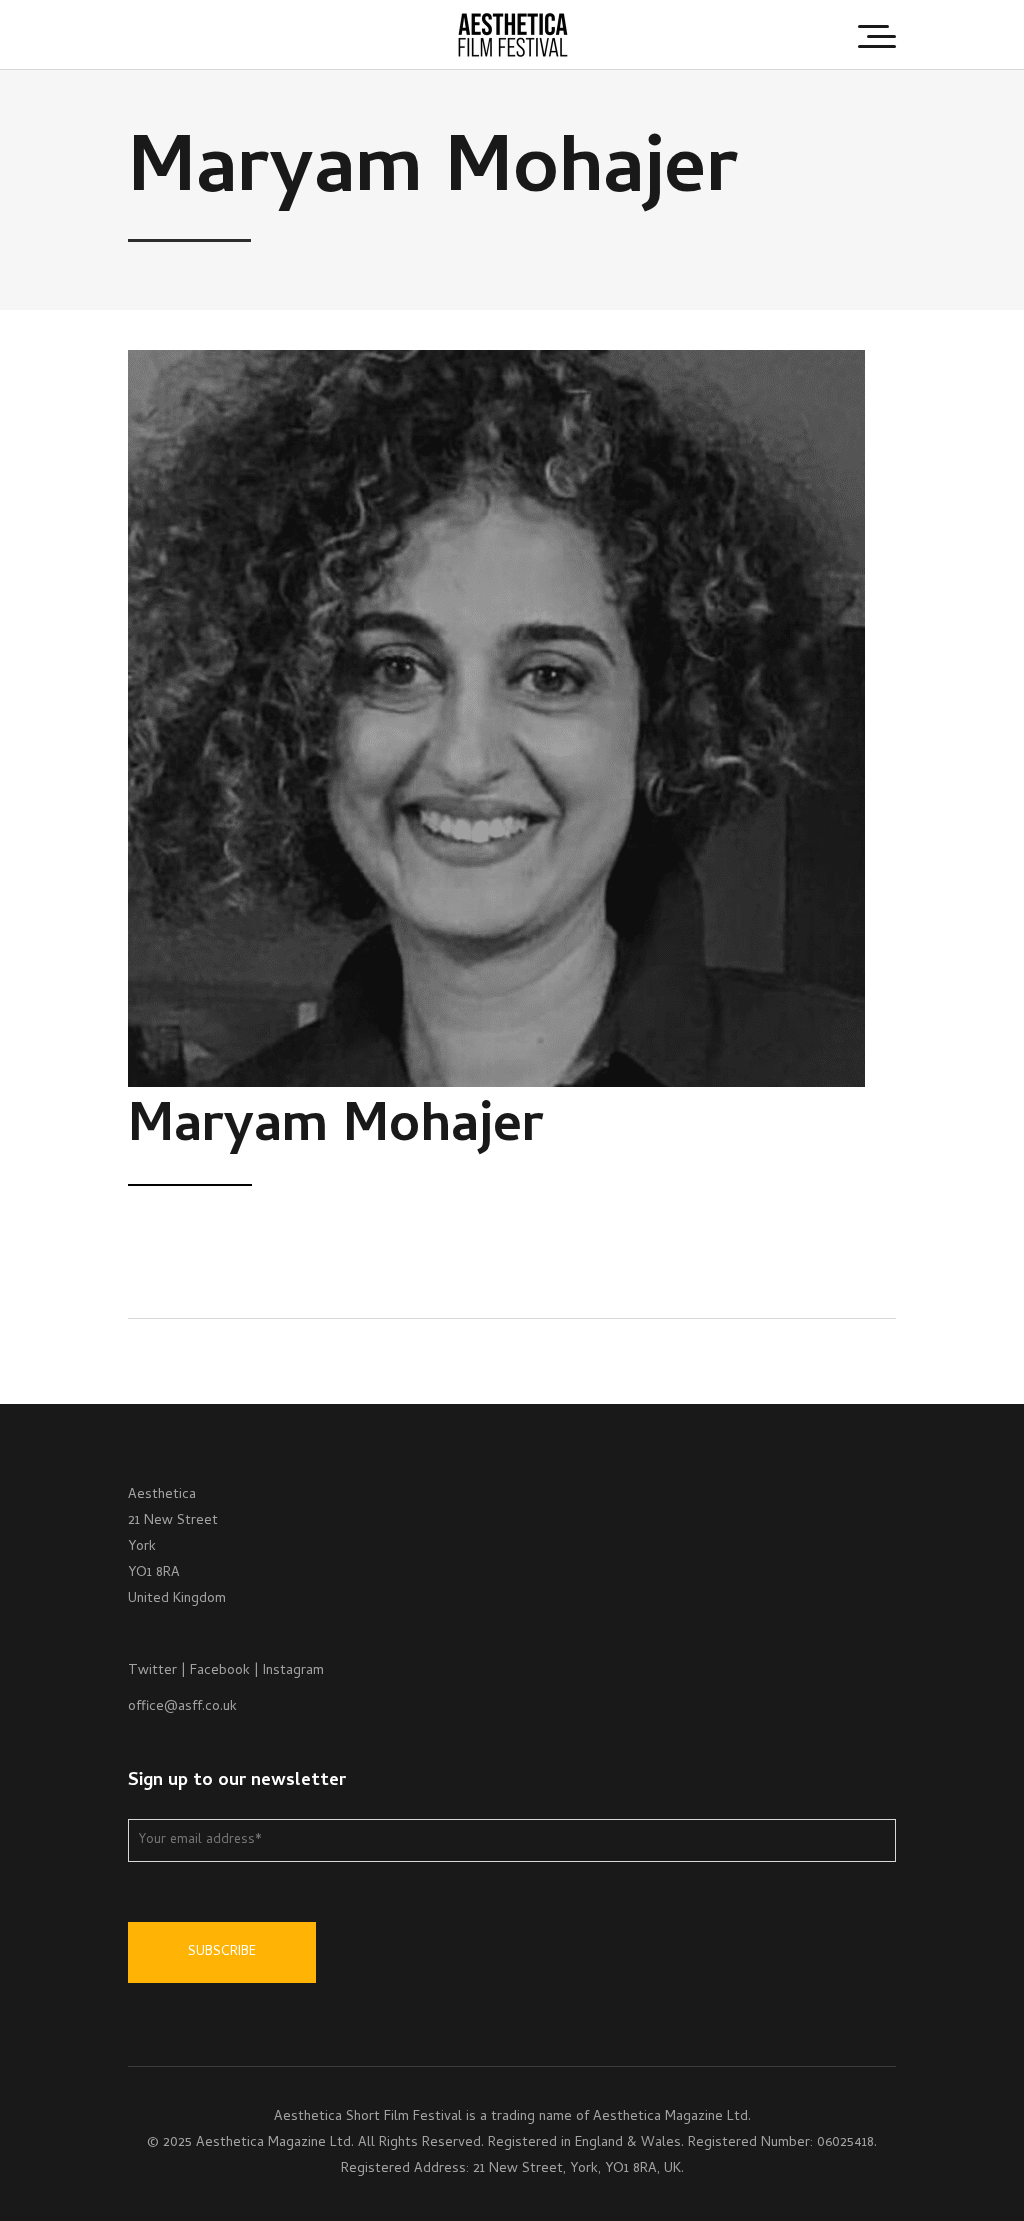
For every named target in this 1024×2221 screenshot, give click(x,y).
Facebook (220, 1671)
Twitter (152, 1671)
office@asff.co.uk (182, 1707)
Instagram (293, 1671)
